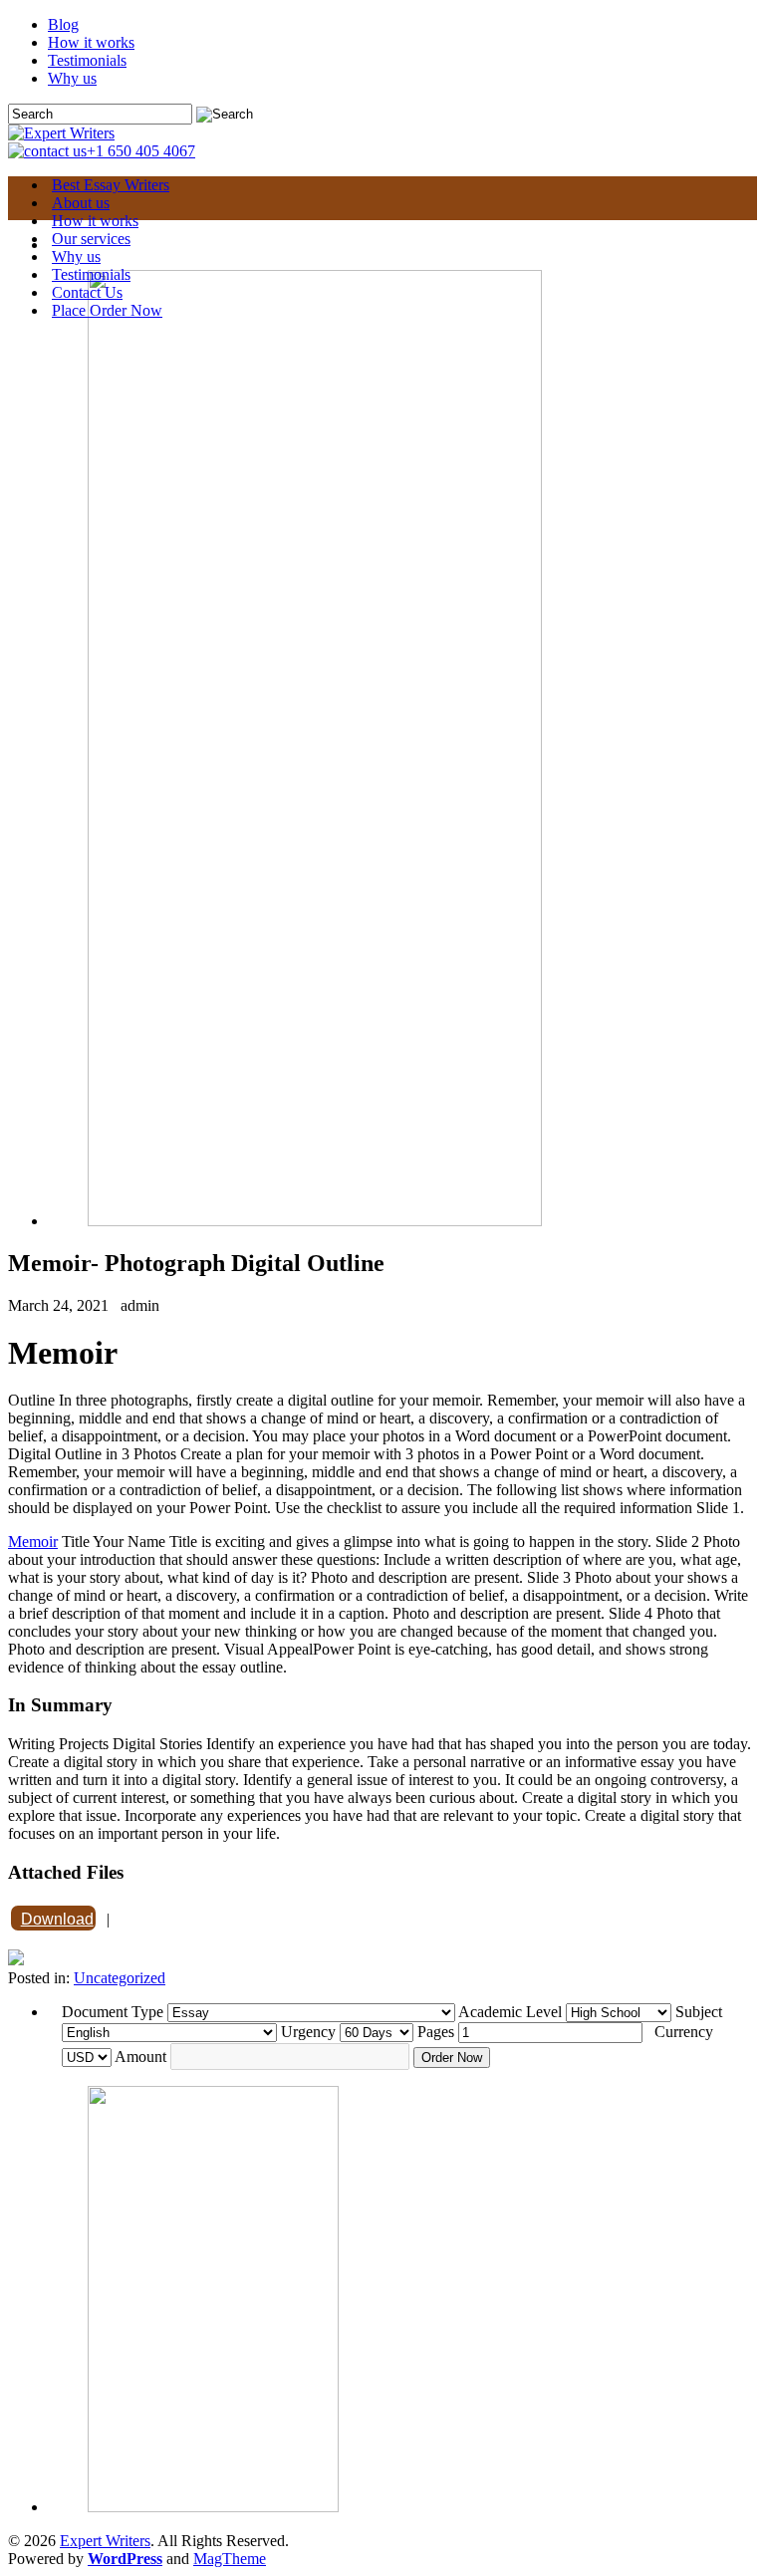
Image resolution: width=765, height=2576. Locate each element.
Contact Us (87, 292)
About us (81, 203)
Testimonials (87, 60)
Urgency (308, 2032)
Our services (91, 239)
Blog (63, 24)
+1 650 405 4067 (141, 151)
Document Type (113, 2012)
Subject (699, 2012)
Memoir (33, 1542)
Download (57, 1919)
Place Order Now (107, 310)
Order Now (452, 2058)
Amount (140, 2057)
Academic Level (510, 2012)
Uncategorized (120, 1978)
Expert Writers (105, 2541)
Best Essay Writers (111, 185)
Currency (684, 2032)
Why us (72, 78)
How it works (91, 42)
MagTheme (230, 2559)
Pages (436, 2032)
